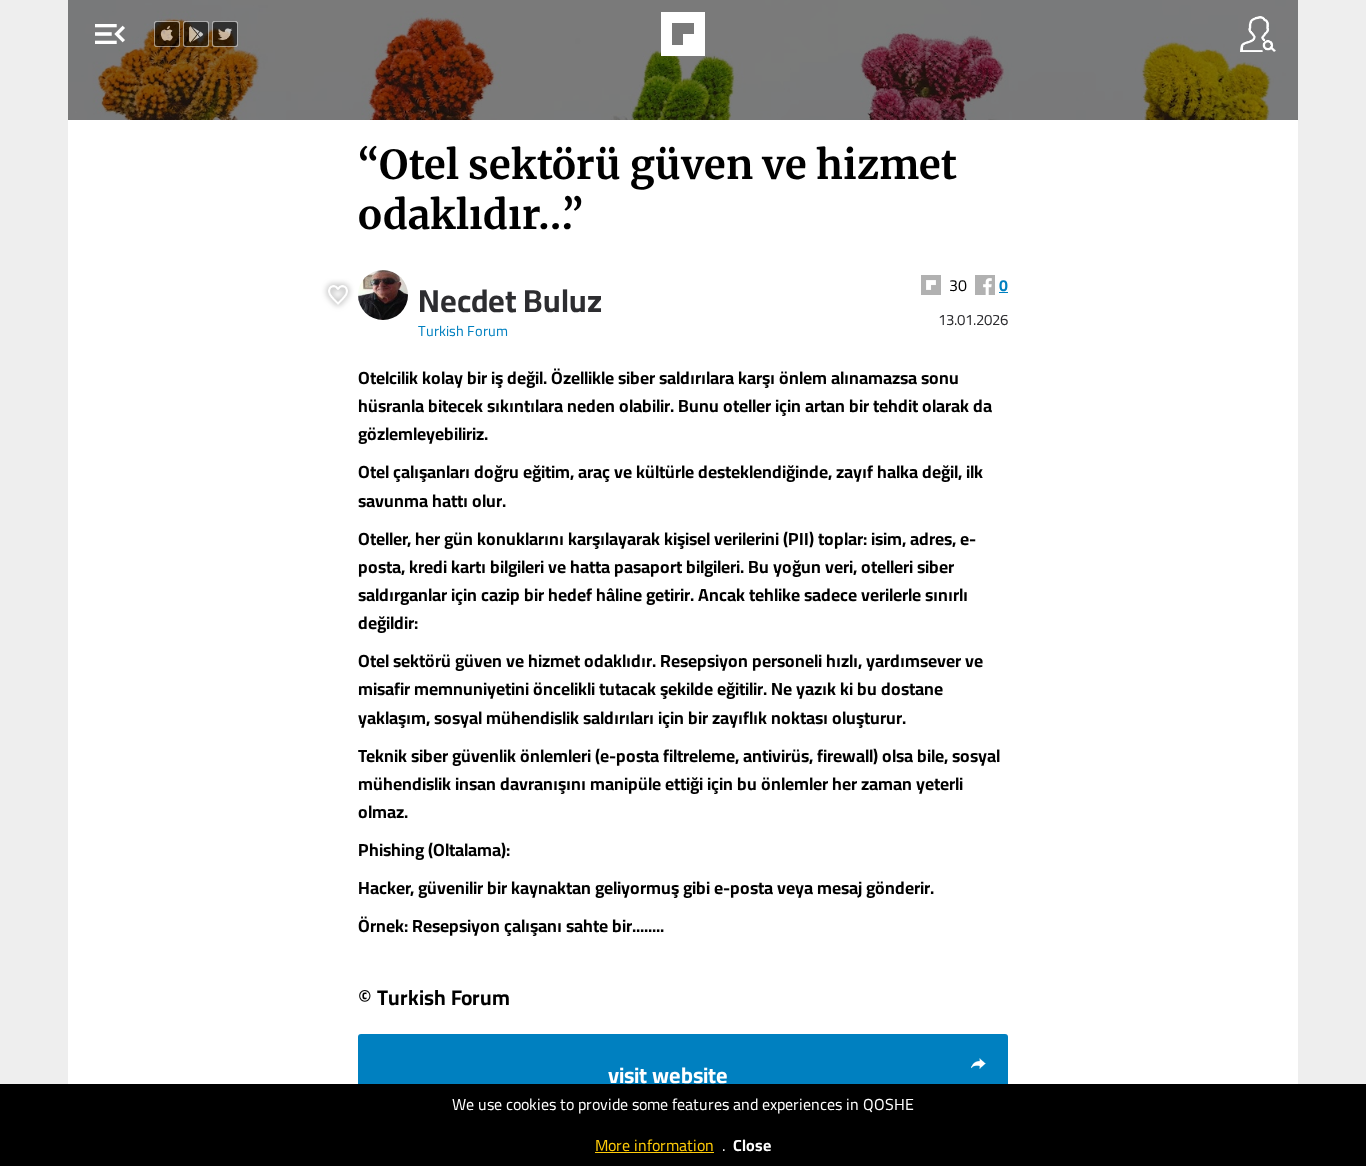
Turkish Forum (463, 330)
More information (654, 1145)
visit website (668, 1075)
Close (752, 1145)
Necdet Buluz (510, 300)
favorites (628, 40)
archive (734, 40)
